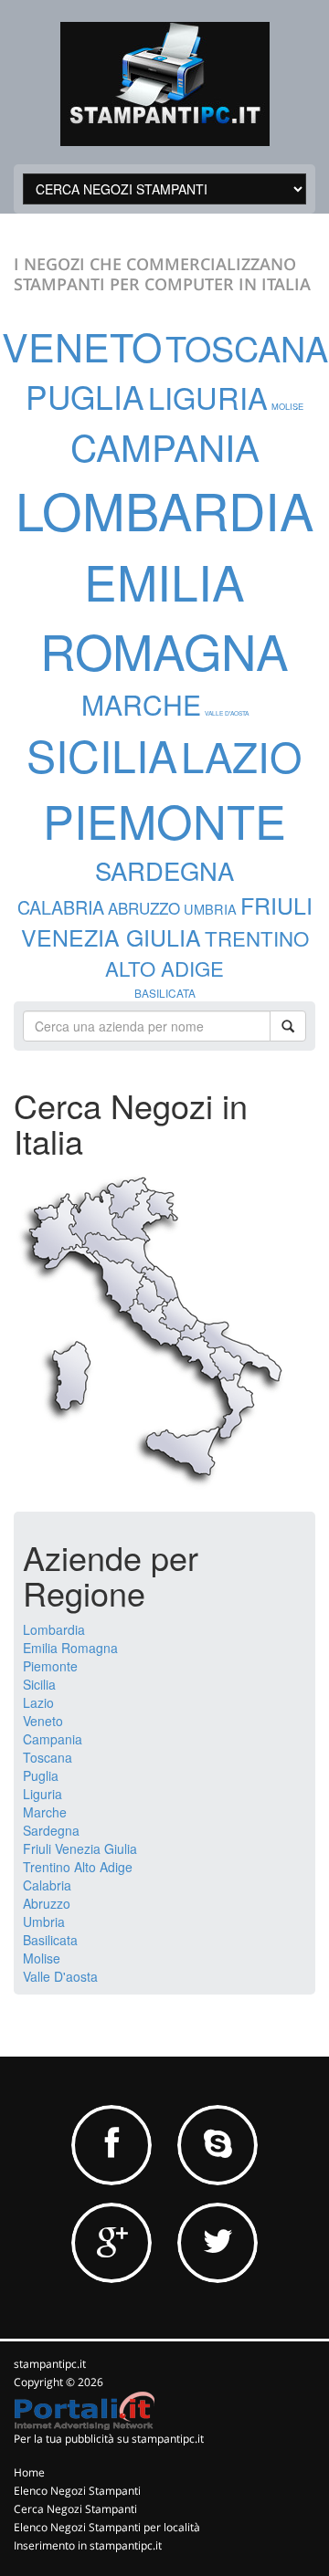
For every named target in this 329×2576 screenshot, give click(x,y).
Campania (53, 1739)
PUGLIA (85, 396)
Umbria (44, 1922)
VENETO (82, 346)
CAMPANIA (165, 446)
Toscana (48, 1757)
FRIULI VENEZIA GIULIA (167, 921)
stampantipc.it (50, 2364)
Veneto (43, 1721)
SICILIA (102, 754)
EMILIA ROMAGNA (164, 615)
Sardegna (51, 1830)
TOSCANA (247, 348)
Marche (45, 1812)
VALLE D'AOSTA (227, 713)
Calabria (47, 1885)
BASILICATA (165, 993)
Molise (42, 1958)
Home (29, 2472)
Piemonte (50, 1666)
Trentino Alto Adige (78, 1867)
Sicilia (39, 1684)
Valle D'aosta (60, 1976)
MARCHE (141, 704)
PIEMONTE (164, 820)
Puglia (41, 1775)
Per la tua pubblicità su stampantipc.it (109, 2439)
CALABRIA (61, 907)
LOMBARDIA (164, 509)
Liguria (42, 1794)
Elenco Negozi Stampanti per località (107, 2527)
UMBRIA (210, 909)
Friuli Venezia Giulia (80, 1848)
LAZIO (242, 755)
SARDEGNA (164, 870)
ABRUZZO (144, 908)
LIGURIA (208, 397)
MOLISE (287, 406)
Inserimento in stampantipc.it (88, 2545)
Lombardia (54, 1629)
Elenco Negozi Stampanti (77, 2491)
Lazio (38, 1702)
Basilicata (50, 1940)
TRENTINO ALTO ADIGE (207, 953)
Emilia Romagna (70, 1648)
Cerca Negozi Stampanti (75, 2509)
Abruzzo (47, 1903)
